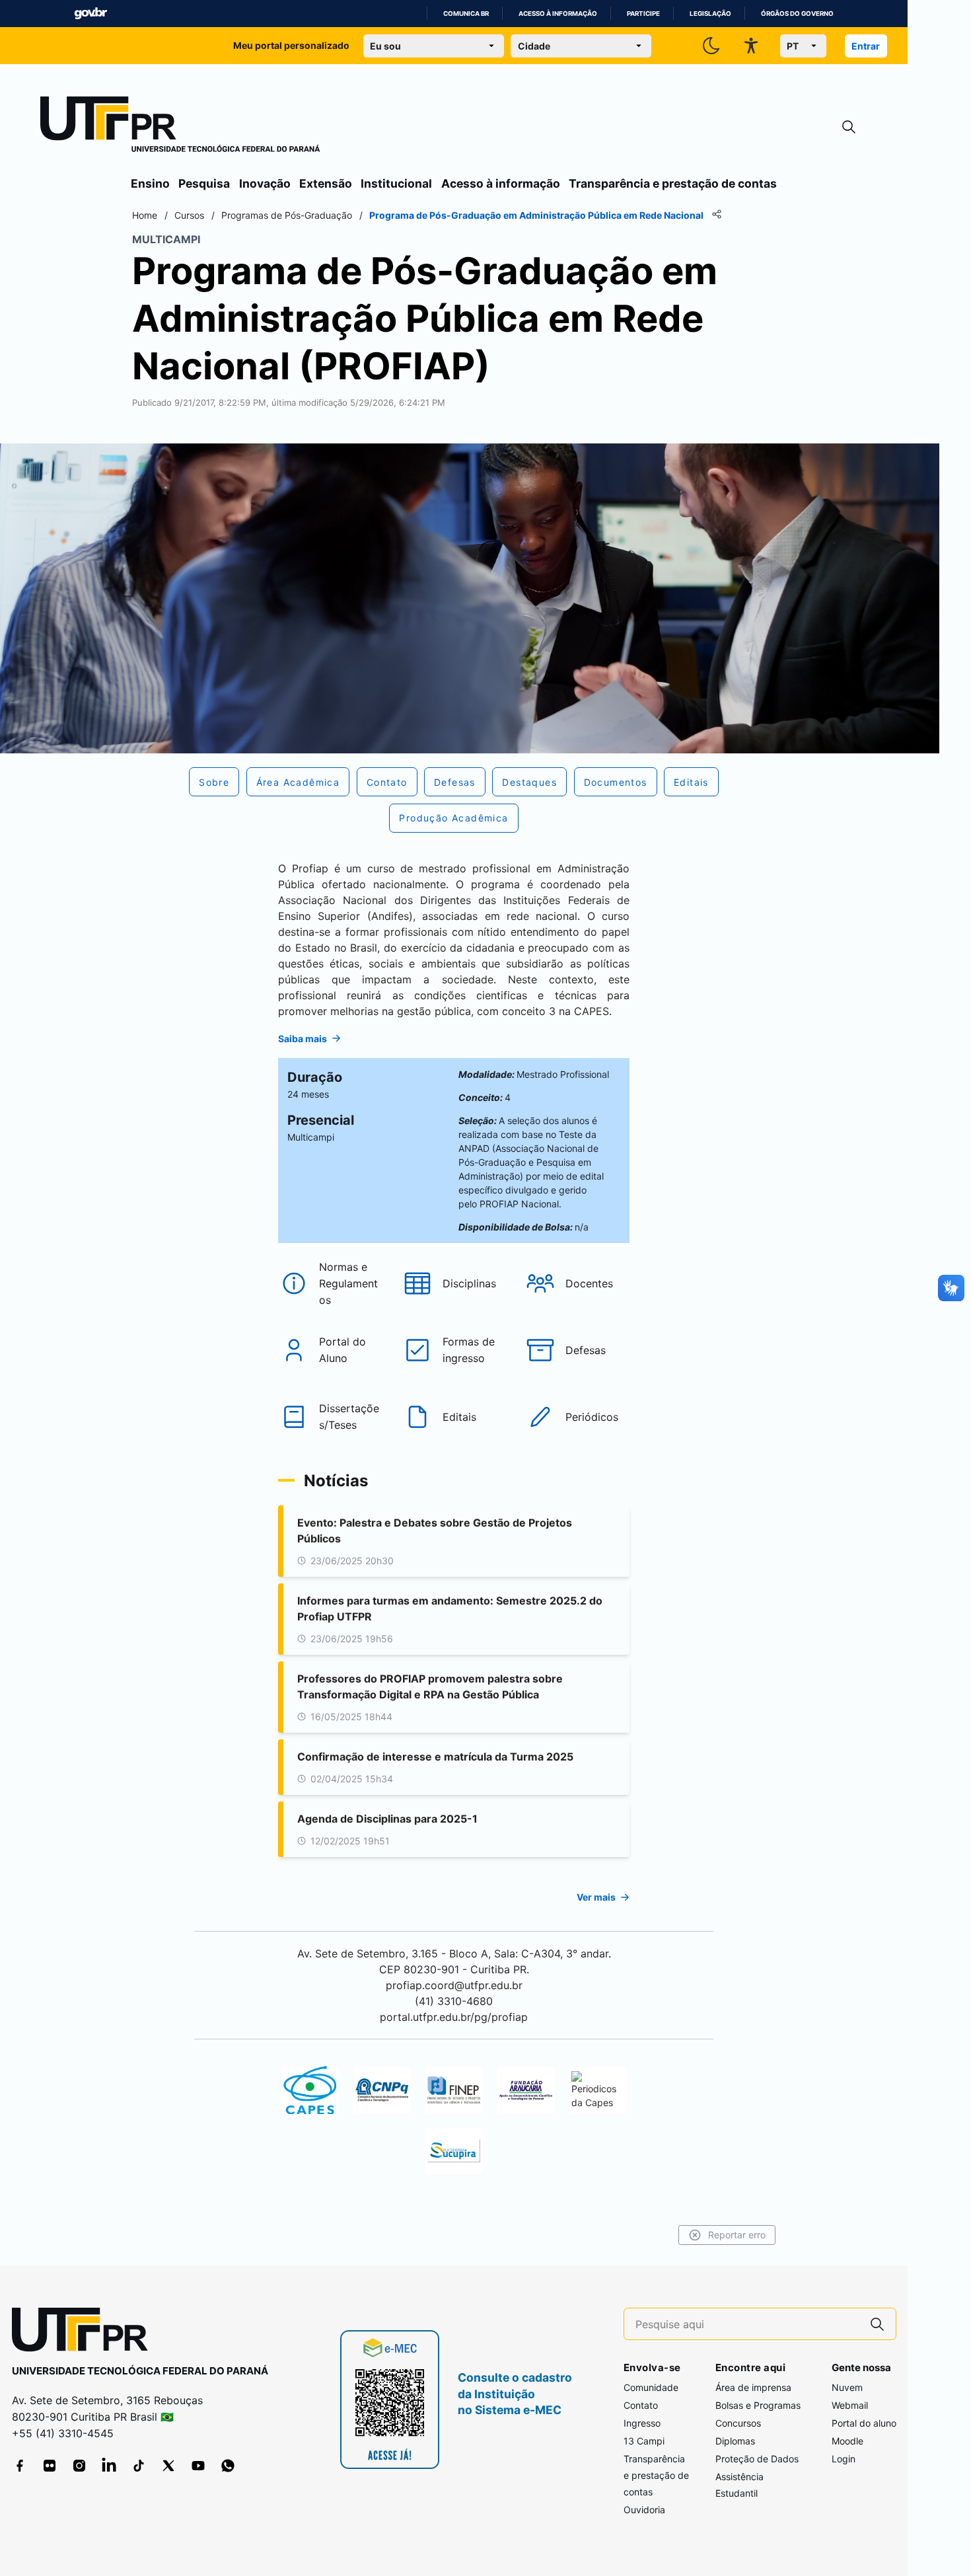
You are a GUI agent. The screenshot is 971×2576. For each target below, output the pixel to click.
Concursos (738, 2423)
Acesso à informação (558, 14)
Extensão (326, 183)
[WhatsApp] (228, 2466)
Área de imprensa (753, 2387)
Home (145, 215)
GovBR (90, 14)
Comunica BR (466, 14)
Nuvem (847, 2387)
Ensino (150, 183)
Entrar (866, 46)
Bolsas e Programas (758, 2405)
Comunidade (651, 2387)
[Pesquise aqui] (877, 2324)
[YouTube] (198, 2466)
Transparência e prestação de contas (673, 183)
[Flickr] (50, 2466)
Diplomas (735, 2441)
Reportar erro (737, 2235)
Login (844, 2459)
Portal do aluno (864, 2423)
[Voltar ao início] (85, 2332)
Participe (643, 14)
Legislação (710, 14)
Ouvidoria (644, 2510)
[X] (168, 2466)
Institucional (396, 183)
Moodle (847, 2441)
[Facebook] (20, 2466)
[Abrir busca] (849, 127)
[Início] (180, 127)
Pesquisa (204, 183)
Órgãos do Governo (797, 14)
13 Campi (644, 2441)
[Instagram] (79, 2466)
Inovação (265, 183)
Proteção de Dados (757, 2459)
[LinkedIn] (109, 2466)
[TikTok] (139, 2466)
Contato (641, 2405)
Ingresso (642, 2423)
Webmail (850, 2405)
